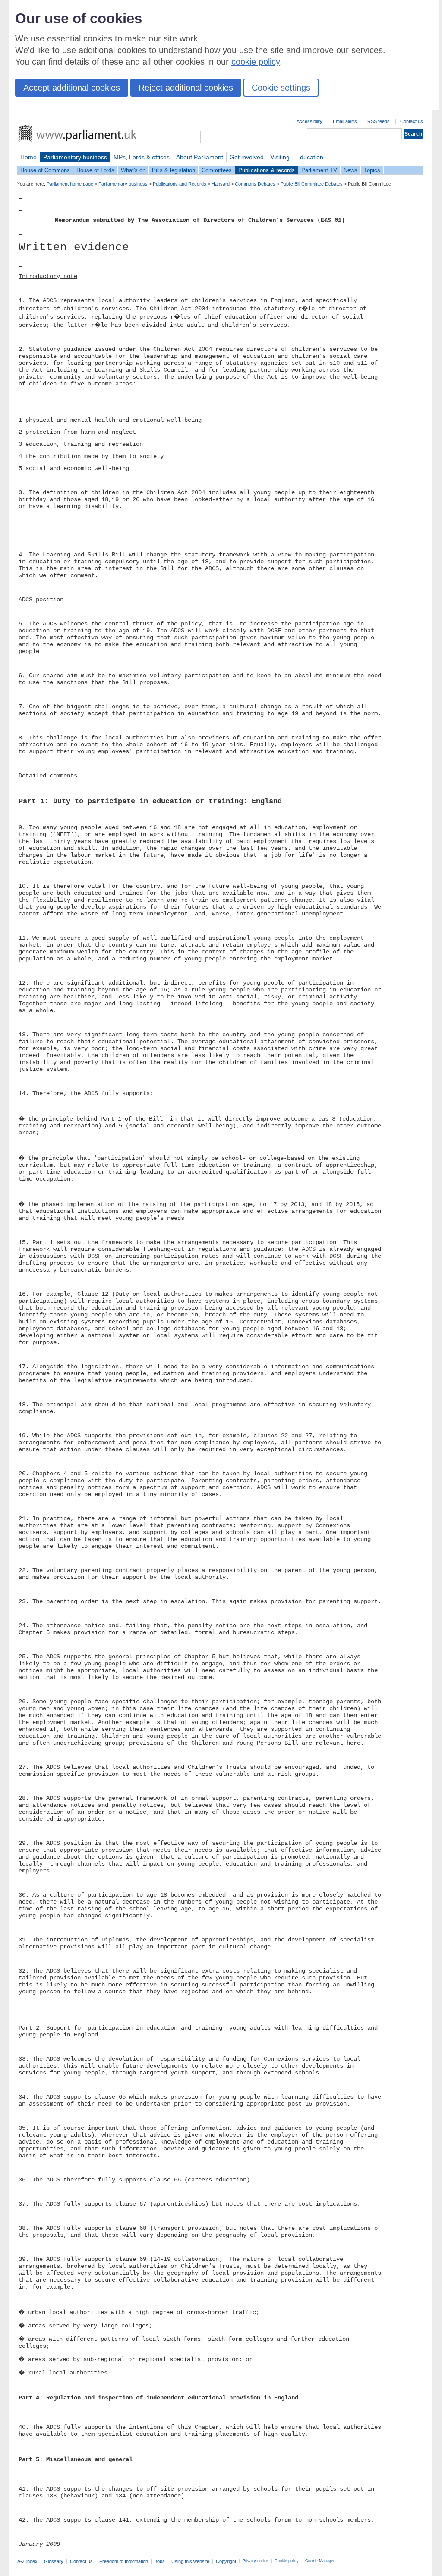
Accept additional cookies (72, 88)
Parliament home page (70, 184)
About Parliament (200, 157)
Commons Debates (255, 184)
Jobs (160, 2561)
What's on (133, 170)
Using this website (190, 2561)
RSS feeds (379, 121)
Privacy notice (255, 2561)
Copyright (226, 2561)
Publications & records (267, 170)
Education (310, 157)
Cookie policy (287, 2561)
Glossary (54, 2561)
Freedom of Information (124, 2561)
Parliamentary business (75, 157)
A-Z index (27, 2561)
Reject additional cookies (186, 88)
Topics (372, 170)
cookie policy (256, 62)
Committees (217, 170)
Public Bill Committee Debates (312, 184)
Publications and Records (180, 184)
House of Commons (45, 170)
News (350, 170)
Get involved (247, 157)
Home (28, 157)
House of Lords (95, 170)
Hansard (221, 184)
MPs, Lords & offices (142, 157)
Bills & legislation (174, 170)
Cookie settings (281, 88)
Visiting (280, 157)
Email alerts (345, 121)
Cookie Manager (320, 2561)
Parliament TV (319, 170)
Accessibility (309, 121)
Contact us (412, 121)
